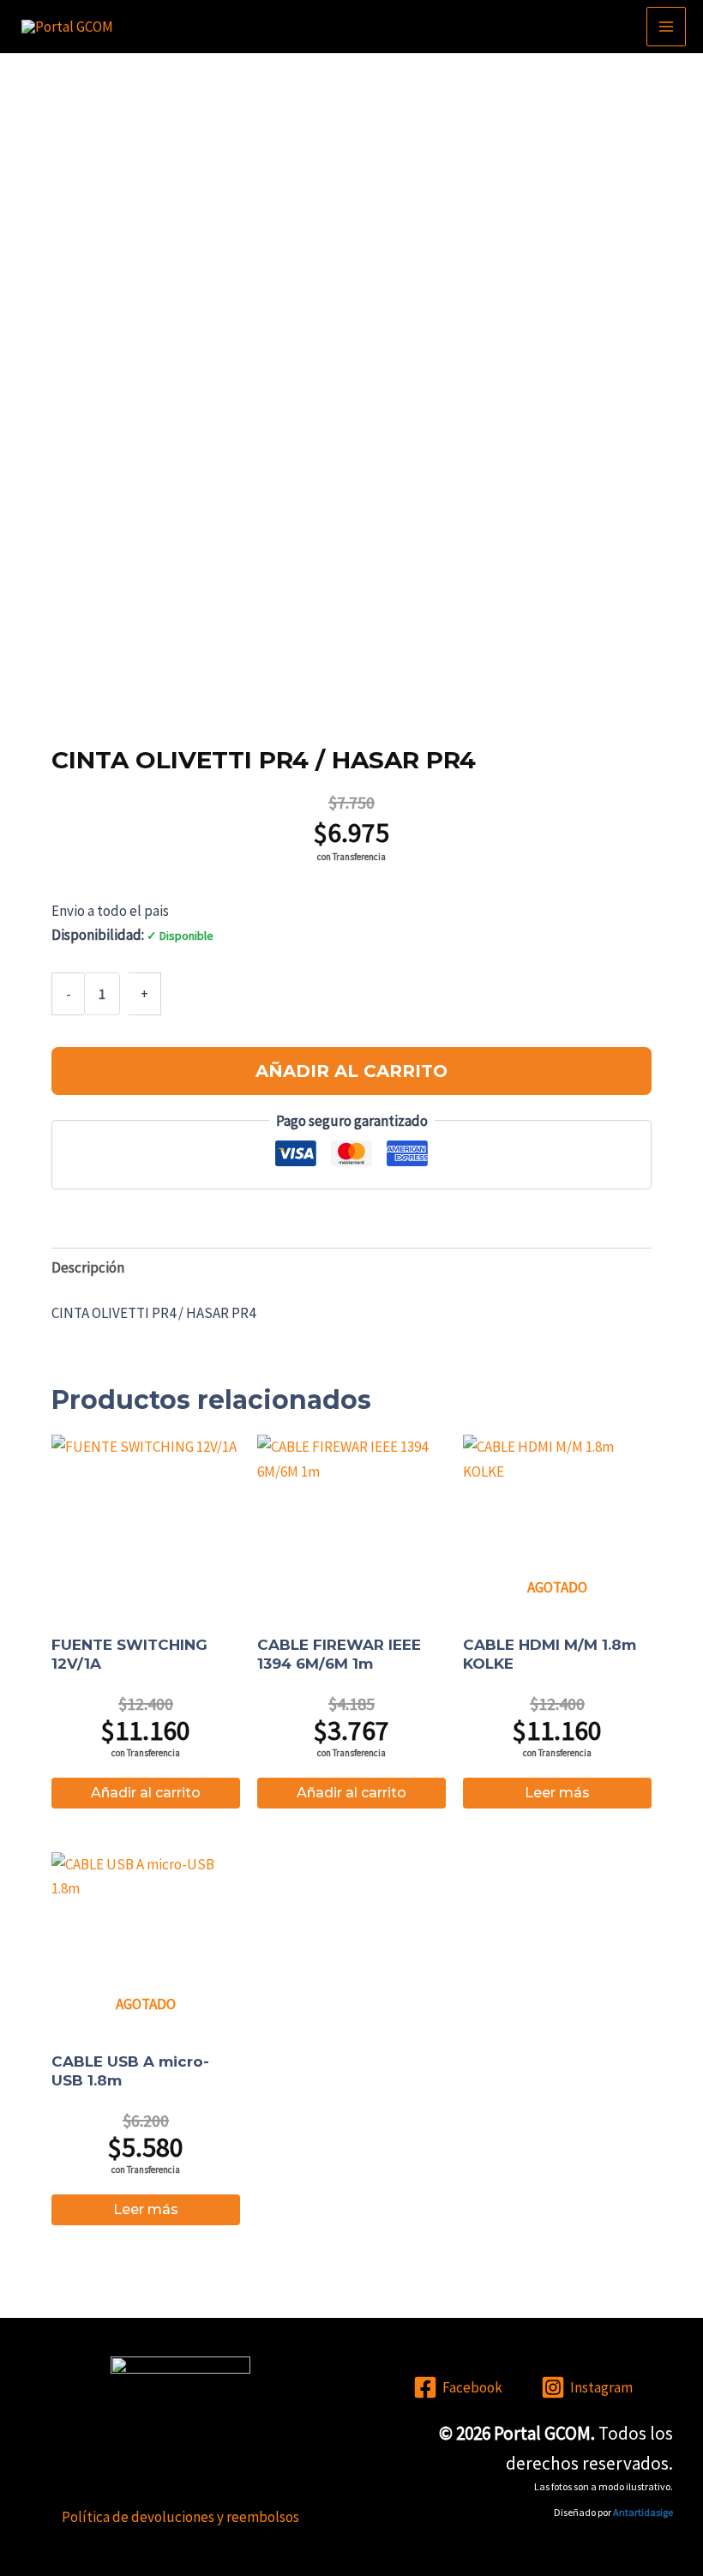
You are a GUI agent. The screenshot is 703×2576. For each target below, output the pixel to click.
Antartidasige (643, 2512)
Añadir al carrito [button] (146, 1793)
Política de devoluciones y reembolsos (180, 2517)
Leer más (557, 1793)
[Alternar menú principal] (666, 27)
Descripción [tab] (88, 1267)
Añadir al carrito (351, 1071)
